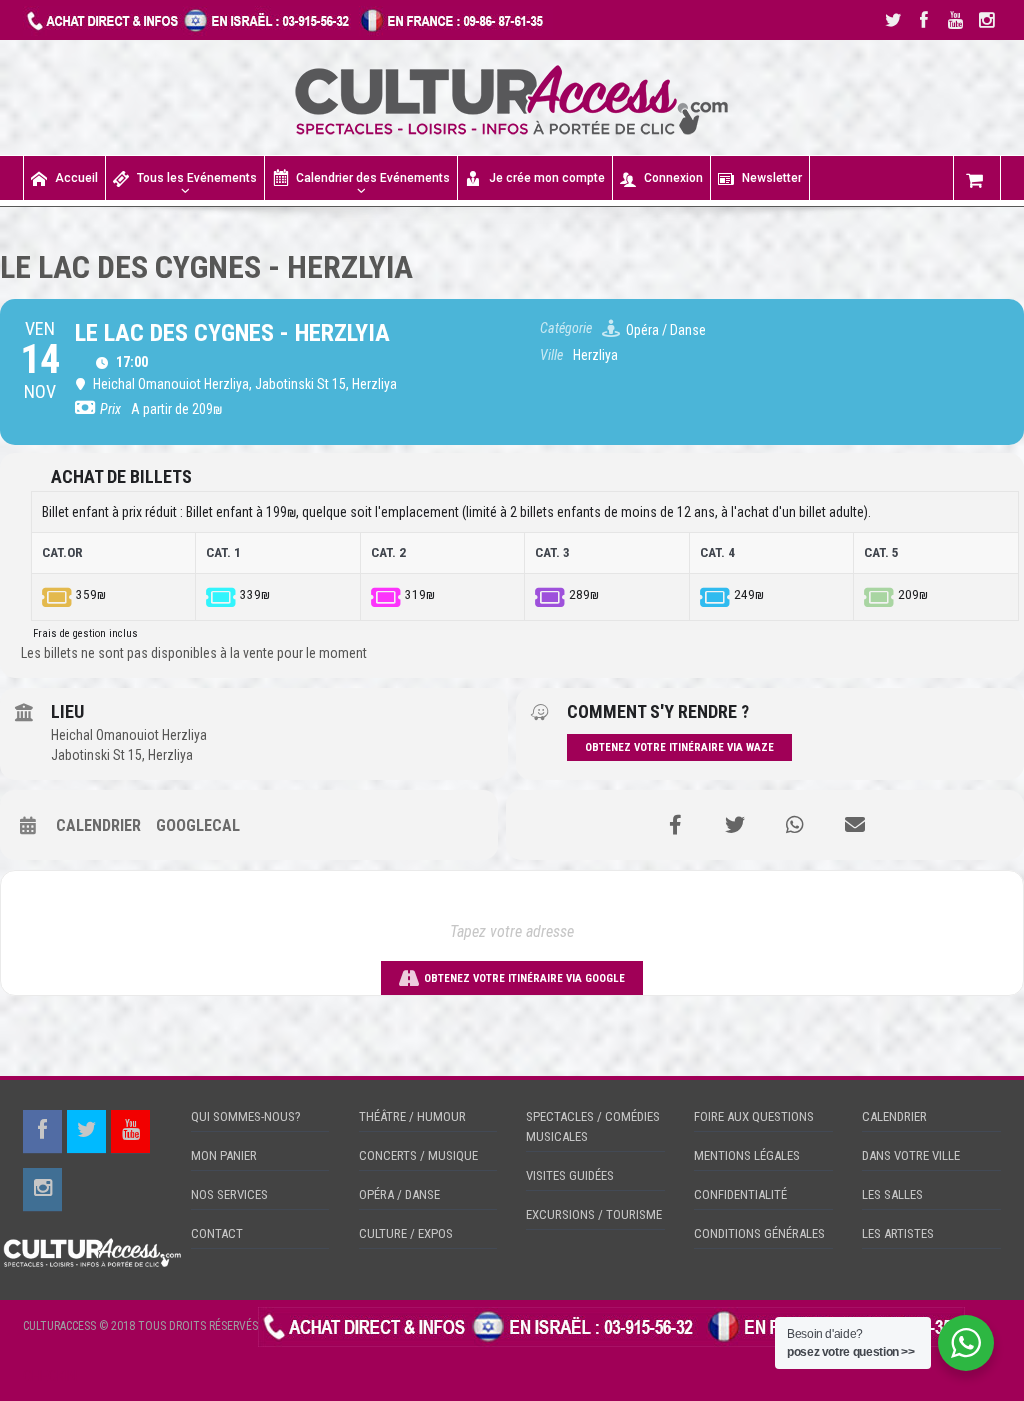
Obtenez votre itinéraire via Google (524, 978)
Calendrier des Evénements (373, 178)
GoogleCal (198, 825)
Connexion (673, 178)
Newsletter (772, 178)
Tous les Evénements (197, 178)
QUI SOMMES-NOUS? (246, 1116)
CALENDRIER (894, 1116)
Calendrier (98, 825)
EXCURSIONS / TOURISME (594, 1214)
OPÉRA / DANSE (399, 1194)
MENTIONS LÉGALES (747, 1155)
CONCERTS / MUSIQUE (418, 1155)
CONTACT (217, 1233)
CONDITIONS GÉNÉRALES (759, 1233)
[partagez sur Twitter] (735, 825)
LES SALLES (892, 1194)
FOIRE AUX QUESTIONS (754, 1116)
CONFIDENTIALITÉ (740, 1194)
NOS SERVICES (229, 1194)
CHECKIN (50, 1376)
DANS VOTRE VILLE (911, 1155)
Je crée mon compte (547, 178)
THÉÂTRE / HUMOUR (412, 1116)
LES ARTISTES (898, 1233)
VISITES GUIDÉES (570, 1175)
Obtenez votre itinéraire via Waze (679, 747)
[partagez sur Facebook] (675, 825)
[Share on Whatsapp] (795, 825)
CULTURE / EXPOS (406, 1233)
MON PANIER (224, 1155)
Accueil (76, 178)
